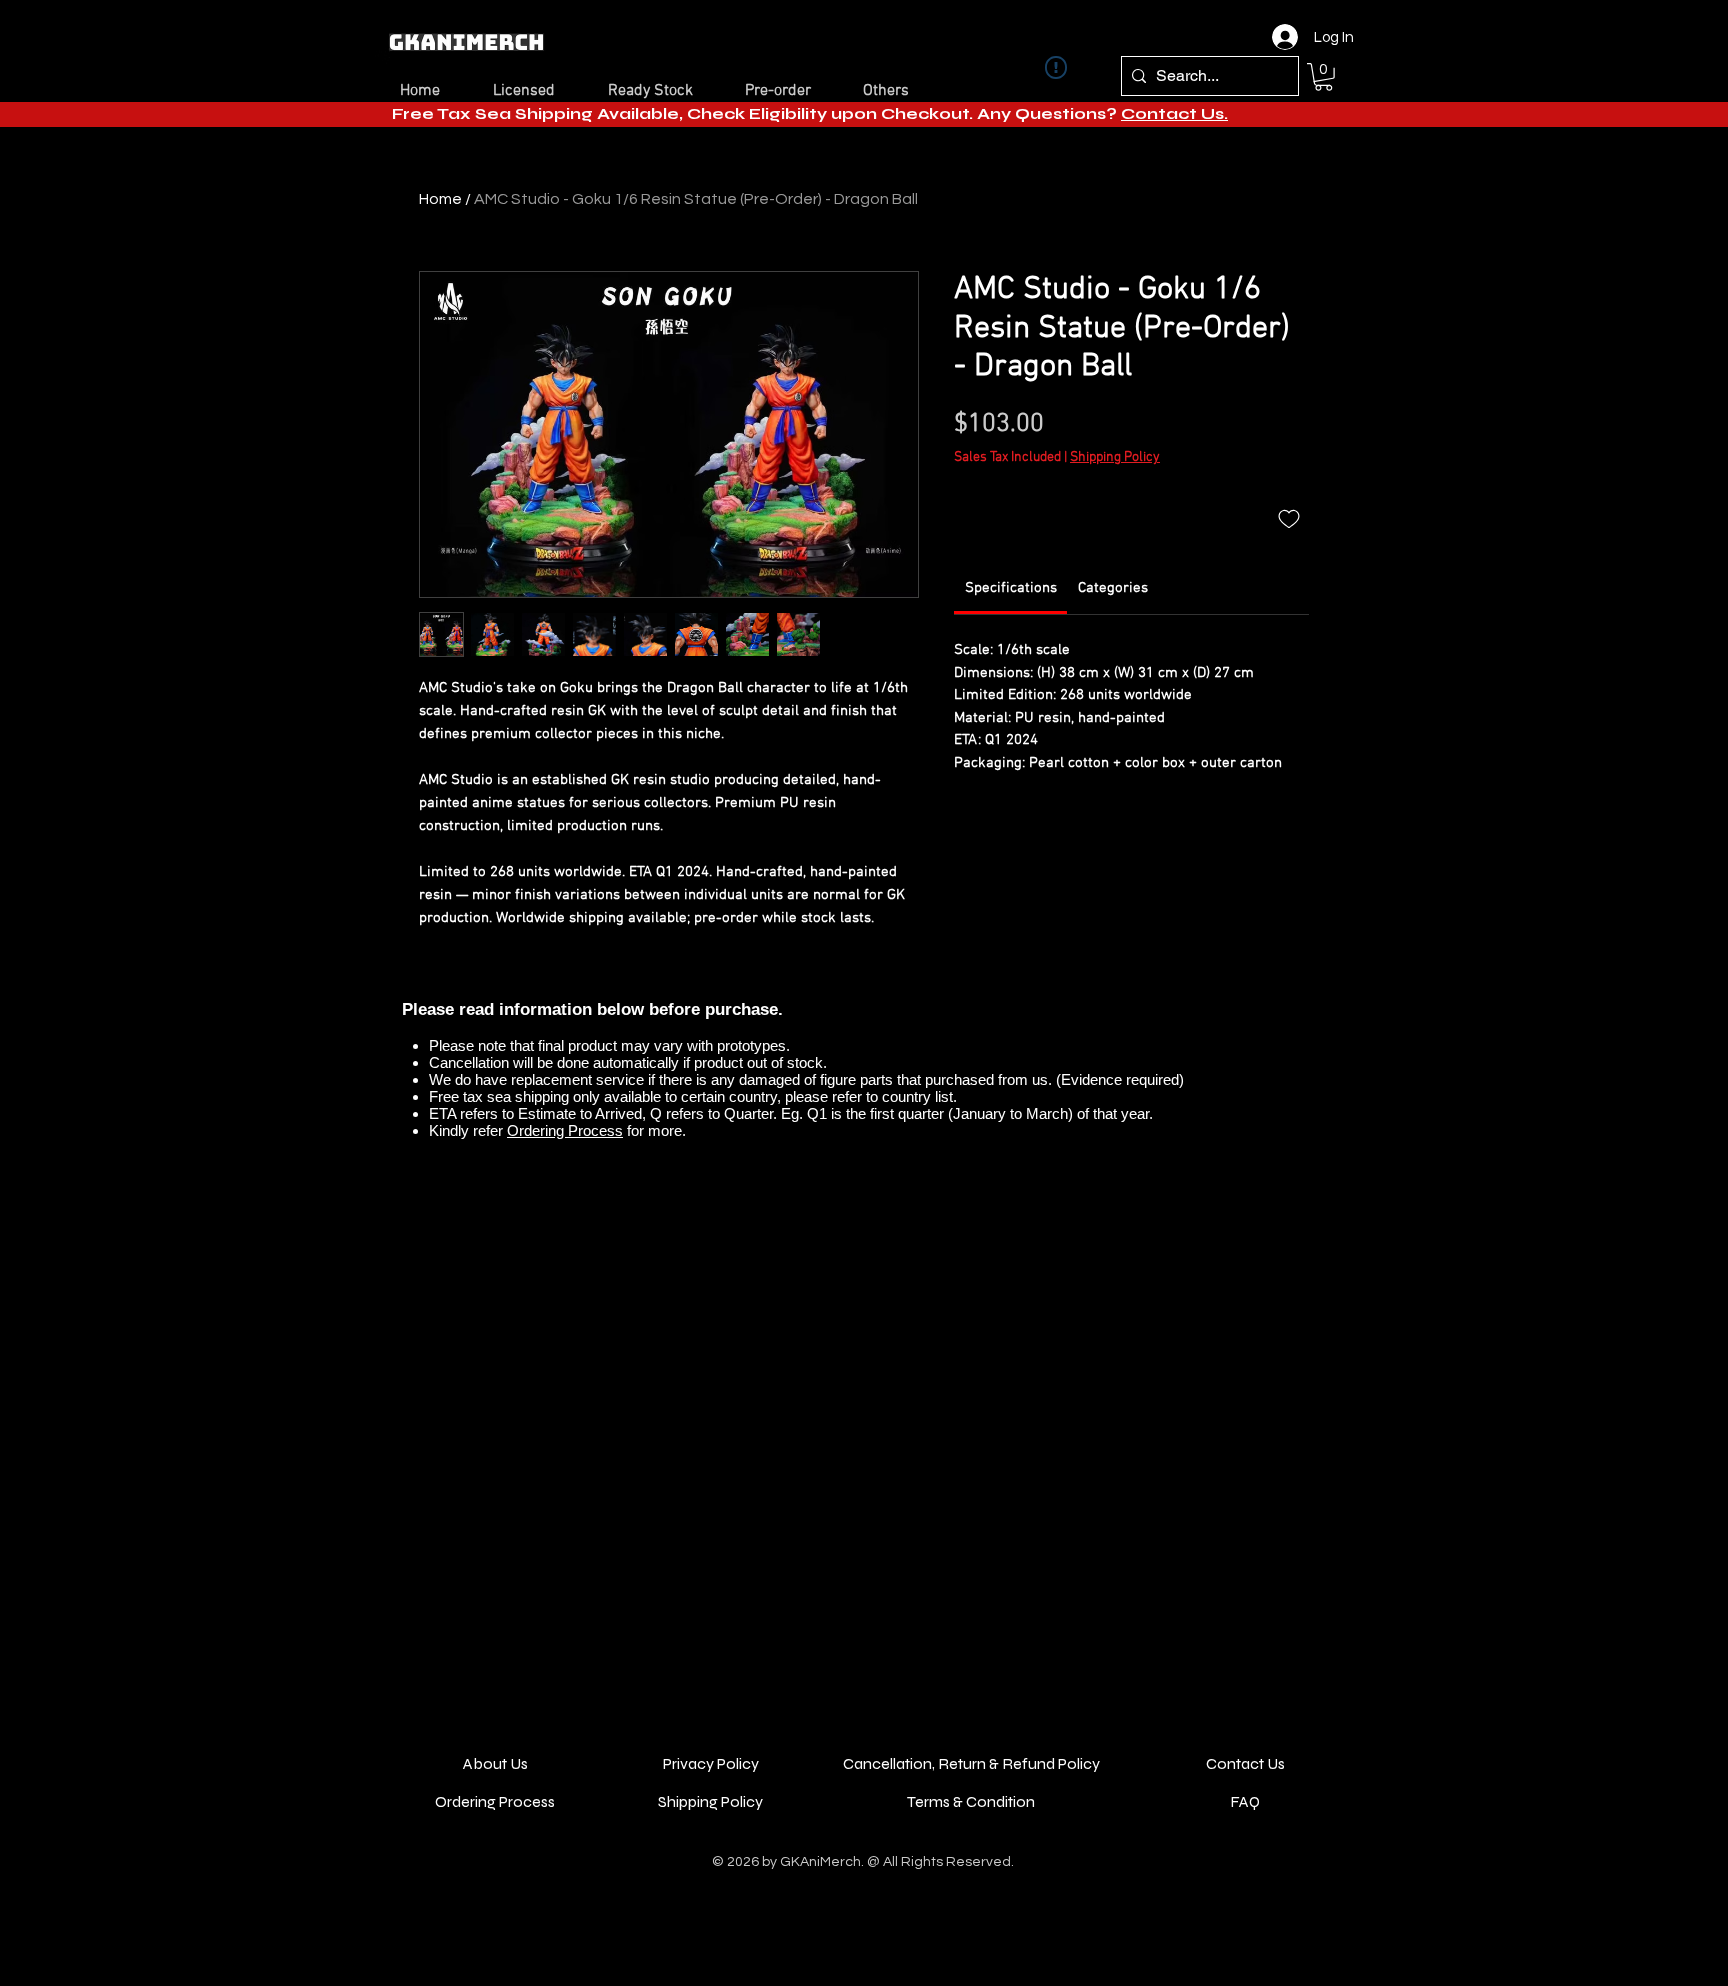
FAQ (1245, 1801)
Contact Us (1245, 1763)
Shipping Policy (1115, 457)
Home (440, 199)
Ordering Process (565, 1130)
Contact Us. (1174, 113)
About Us (495, 1763)
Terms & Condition (971, 1801)
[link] (1011, 588)
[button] (1323, 77)
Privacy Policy (711, 1763)
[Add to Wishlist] (1289, 518)
